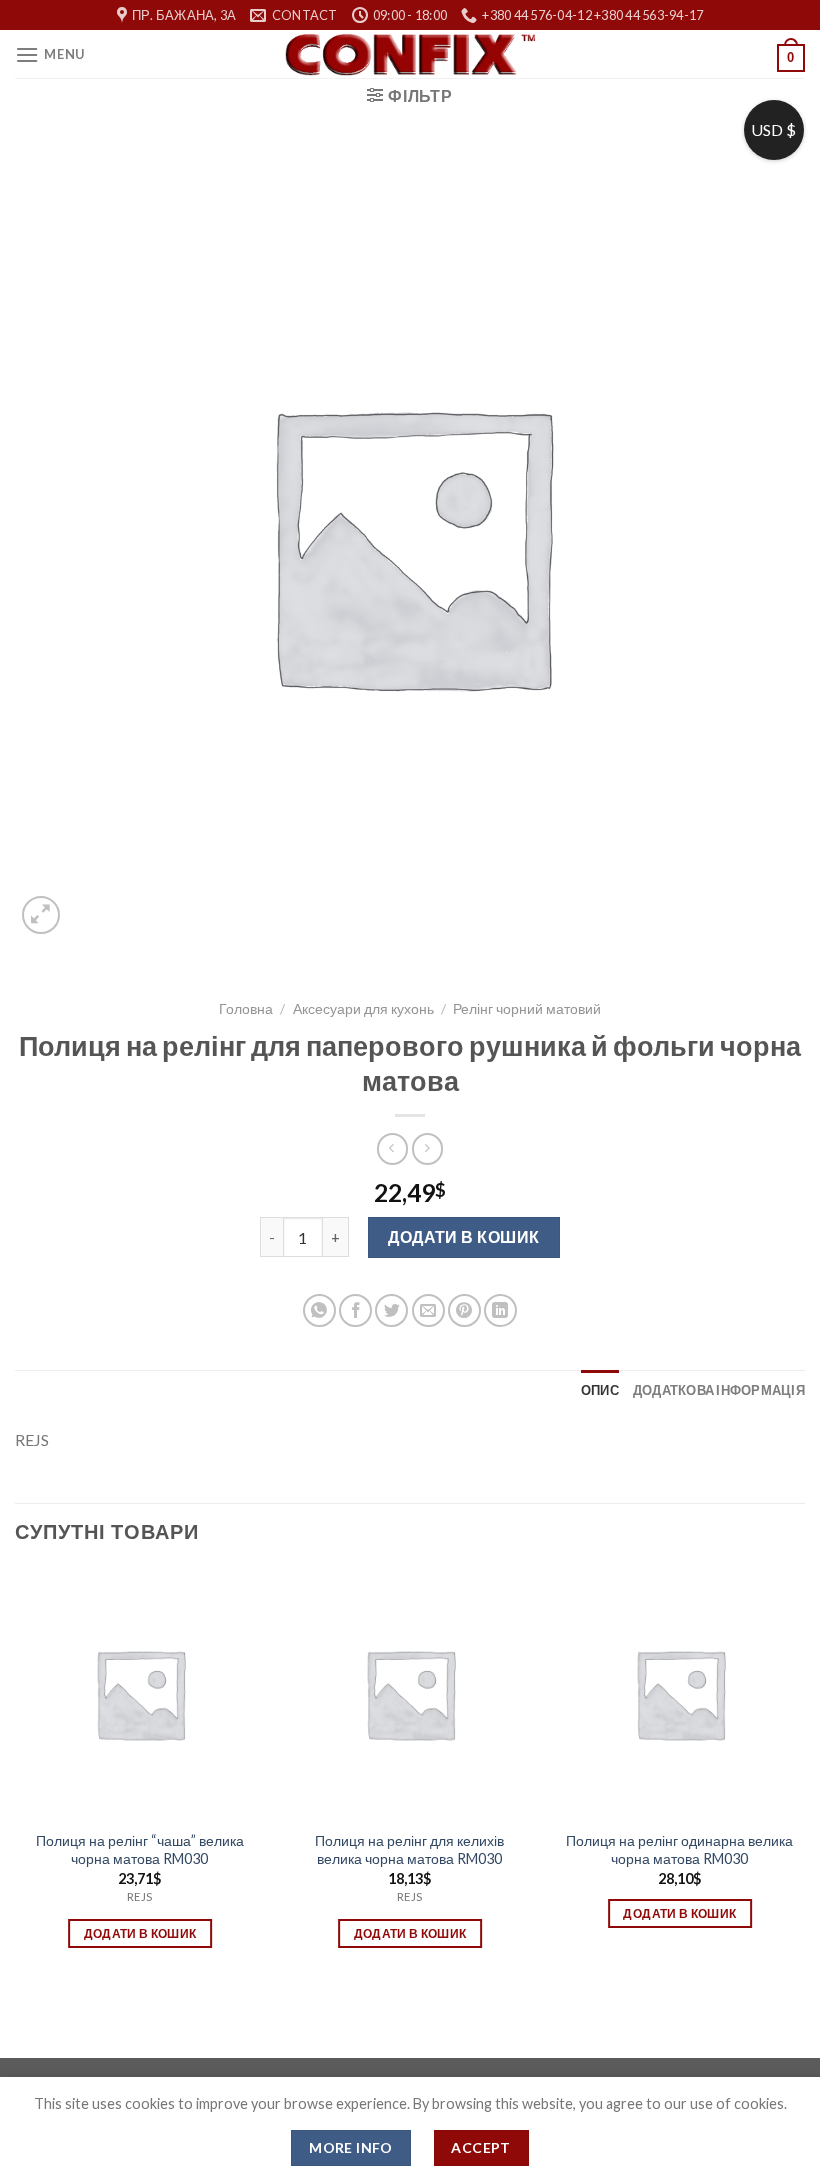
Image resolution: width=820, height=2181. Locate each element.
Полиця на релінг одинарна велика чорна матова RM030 (679, 1850)
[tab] (600, 1390)
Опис (600, 1390)
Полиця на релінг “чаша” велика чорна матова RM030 (140, 1850)
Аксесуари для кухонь (363, 1009)
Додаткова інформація (719, 1390)
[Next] (804, 1775)
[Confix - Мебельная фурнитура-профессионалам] (410, 54)
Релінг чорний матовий (527, 1009)
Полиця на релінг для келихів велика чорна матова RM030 (409, 1850)
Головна (246, 1009)
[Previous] (16, 1775)
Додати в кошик (464, 1236)
